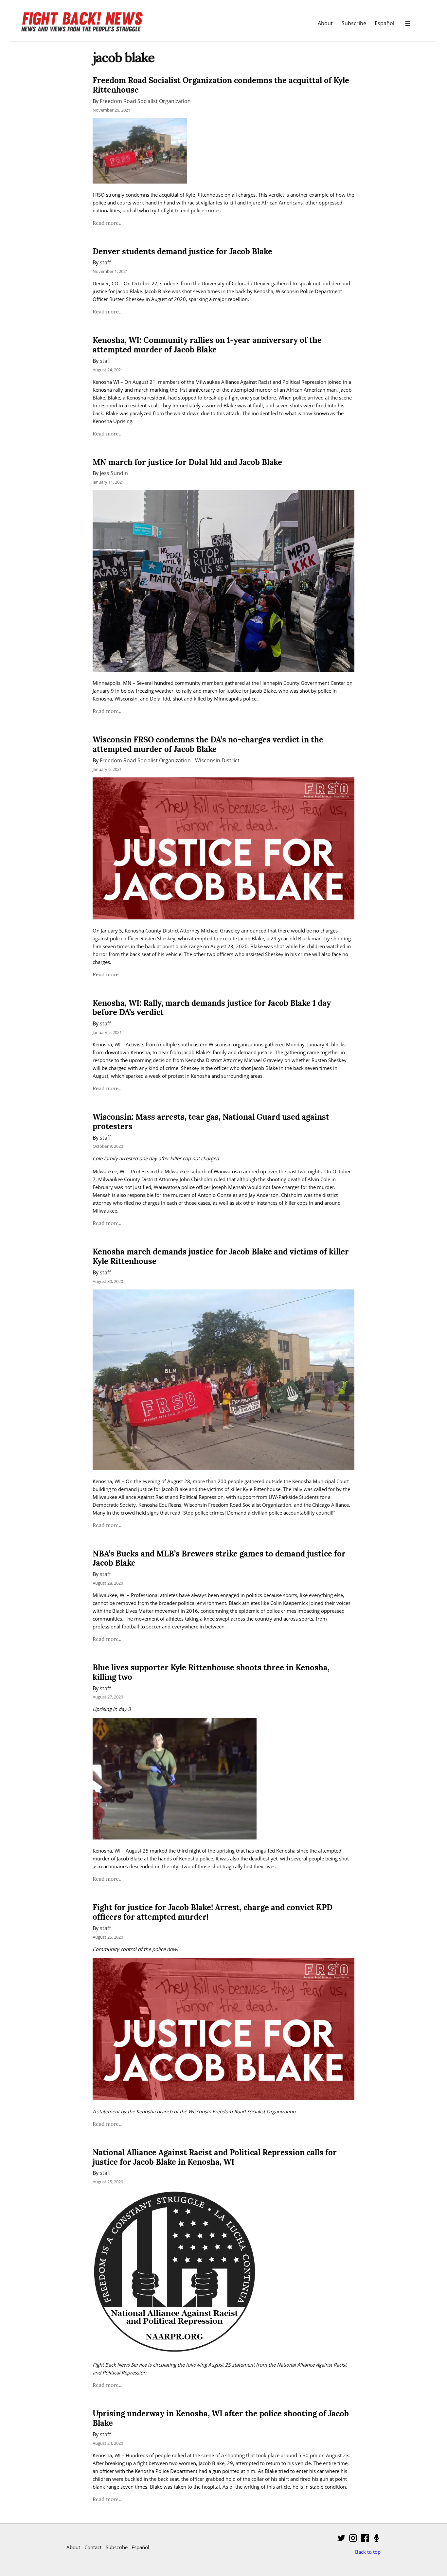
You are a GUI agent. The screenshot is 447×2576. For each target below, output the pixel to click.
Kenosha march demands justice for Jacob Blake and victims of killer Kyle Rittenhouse (221, 1256)
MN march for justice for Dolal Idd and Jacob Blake (187, 462)
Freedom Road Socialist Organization (145, 101)
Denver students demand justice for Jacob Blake (182, 251)
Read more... (108, 223)
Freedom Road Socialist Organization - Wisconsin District (170, 760)
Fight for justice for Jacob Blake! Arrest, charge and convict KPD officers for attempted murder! (213, 1912)
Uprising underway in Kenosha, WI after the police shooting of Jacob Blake (221, 2418)
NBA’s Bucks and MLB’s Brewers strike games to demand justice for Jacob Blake (219, 1558)
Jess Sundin (114, 473)
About (325, 23)
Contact (93, 2547)
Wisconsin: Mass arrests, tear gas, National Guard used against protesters (211, 1122)
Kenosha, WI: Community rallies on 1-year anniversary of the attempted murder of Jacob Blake (207, 345)
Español (384, 23)
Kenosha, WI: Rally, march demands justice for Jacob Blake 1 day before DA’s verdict (212, 1008)
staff (105, 262)
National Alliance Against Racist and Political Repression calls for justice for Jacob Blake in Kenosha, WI (215, 2157)
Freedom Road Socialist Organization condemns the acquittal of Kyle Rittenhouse (221, 85)
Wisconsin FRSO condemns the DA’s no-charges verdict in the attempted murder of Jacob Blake (208, 744)
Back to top (368, 2552)
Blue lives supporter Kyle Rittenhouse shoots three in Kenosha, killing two (211, 1672)
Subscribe (354, 23)
